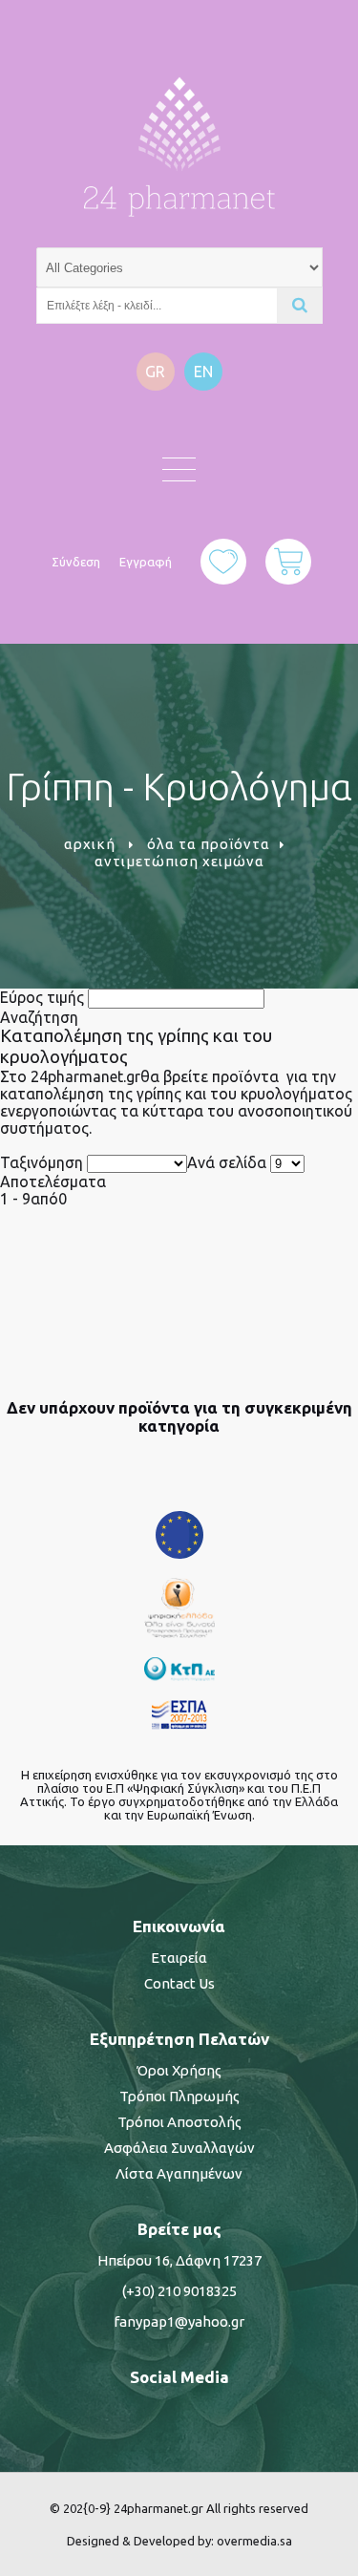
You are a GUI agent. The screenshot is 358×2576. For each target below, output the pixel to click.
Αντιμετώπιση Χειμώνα (179, 861)
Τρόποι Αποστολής (179, 2122)
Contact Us (179, 1983)
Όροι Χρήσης (179, 2070)
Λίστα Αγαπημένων (179, 2173)
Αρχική (90, 844)
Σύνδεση (76, 562)
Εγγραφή (146, 562)
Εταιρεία (179, 1958)
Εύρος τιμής (42, 997)
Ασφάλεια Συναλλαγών (179, 2148)
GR (155, 372)
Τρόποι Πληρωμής (179, 2096)
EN (203, 372)
